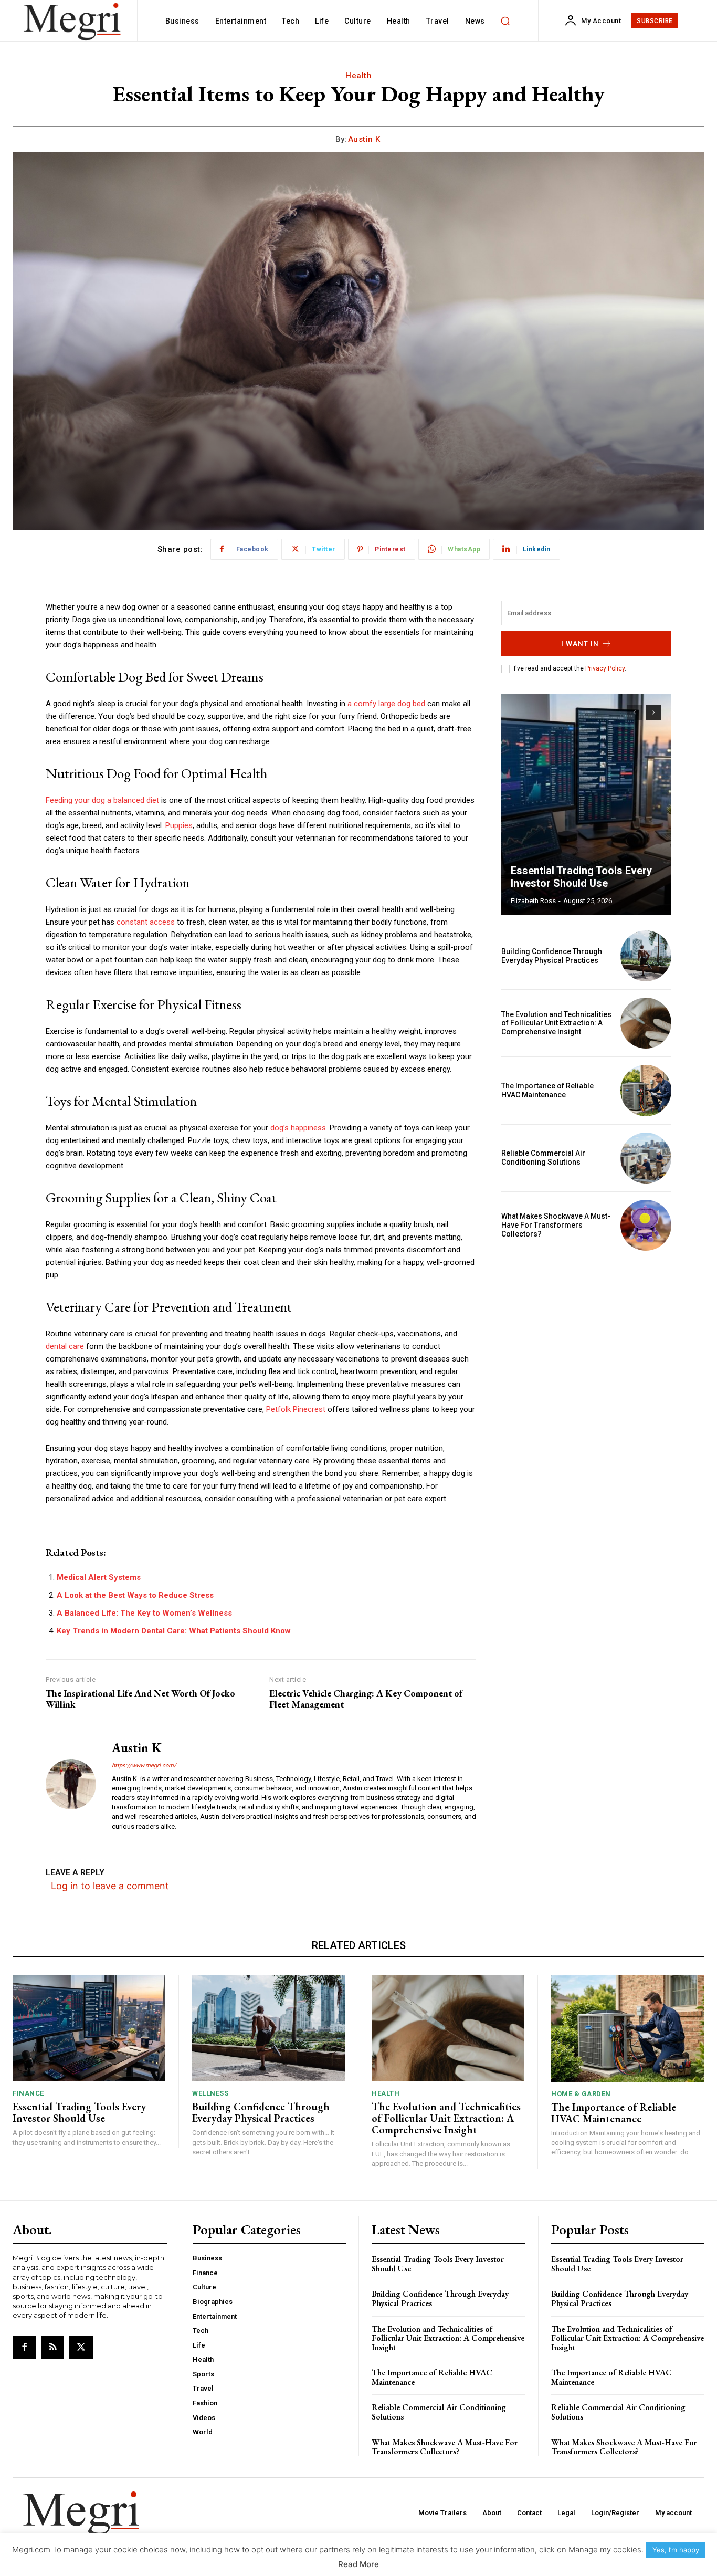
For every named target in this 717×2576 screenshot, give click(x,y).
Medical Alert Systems (99, 1577)
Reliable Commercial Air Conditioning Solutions (543, 1158)
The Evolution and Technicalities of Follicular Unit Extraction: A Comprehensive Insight (556, 1023)
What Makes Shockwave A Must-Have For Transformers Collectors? (556, 1225)
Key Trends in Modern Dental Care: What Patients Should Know (174, 1631)
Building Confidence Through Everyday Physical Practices (552, 956)
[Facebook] (24, 2347)
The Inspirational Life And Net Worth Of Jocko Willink (140, 1699)
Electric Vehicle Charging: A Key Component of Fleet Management (366, 1699)
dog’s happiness (298, 1128)
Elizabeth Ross (533, 901)
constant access (146, 922)
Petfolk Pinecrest (296, 1409)
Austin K (364, 139)
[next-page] (653, 713)
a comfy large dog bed (386, 704)
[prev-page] (634, 713)
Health (358, 76)
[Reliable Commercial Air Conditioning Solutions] (646, 1158)
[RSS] (52, 2347)
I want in (580, 643)
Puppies (179, 825)
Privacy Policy (605, 668)
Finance (28, 2093)
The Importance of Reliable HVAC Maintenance (547, 1090)
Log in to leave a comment (110, 1886)
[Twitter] (81, 2347)
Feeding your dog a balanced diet (102, 800)
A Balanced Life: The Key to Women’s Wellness (144, 1613)
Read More (358, 2564)
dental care (65, 1346)
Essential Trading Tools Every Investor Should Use (581, 877)
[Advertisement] (586, 1332)
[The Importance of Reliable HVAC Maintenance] (646, 1090)
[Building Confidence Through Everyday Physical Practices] (646, 956)
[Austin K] (71, 1784)
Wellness (210, 2093)
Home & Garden (581, 2094)
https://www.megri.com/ (144, 1766)
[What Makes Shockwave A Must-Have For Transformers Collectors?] (646, 1225)
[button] (505, 21)
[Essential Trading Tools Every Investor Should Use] (586, 804)
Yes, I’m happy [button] (676, 2550)
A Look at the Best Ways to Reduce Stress (135, 1595)
